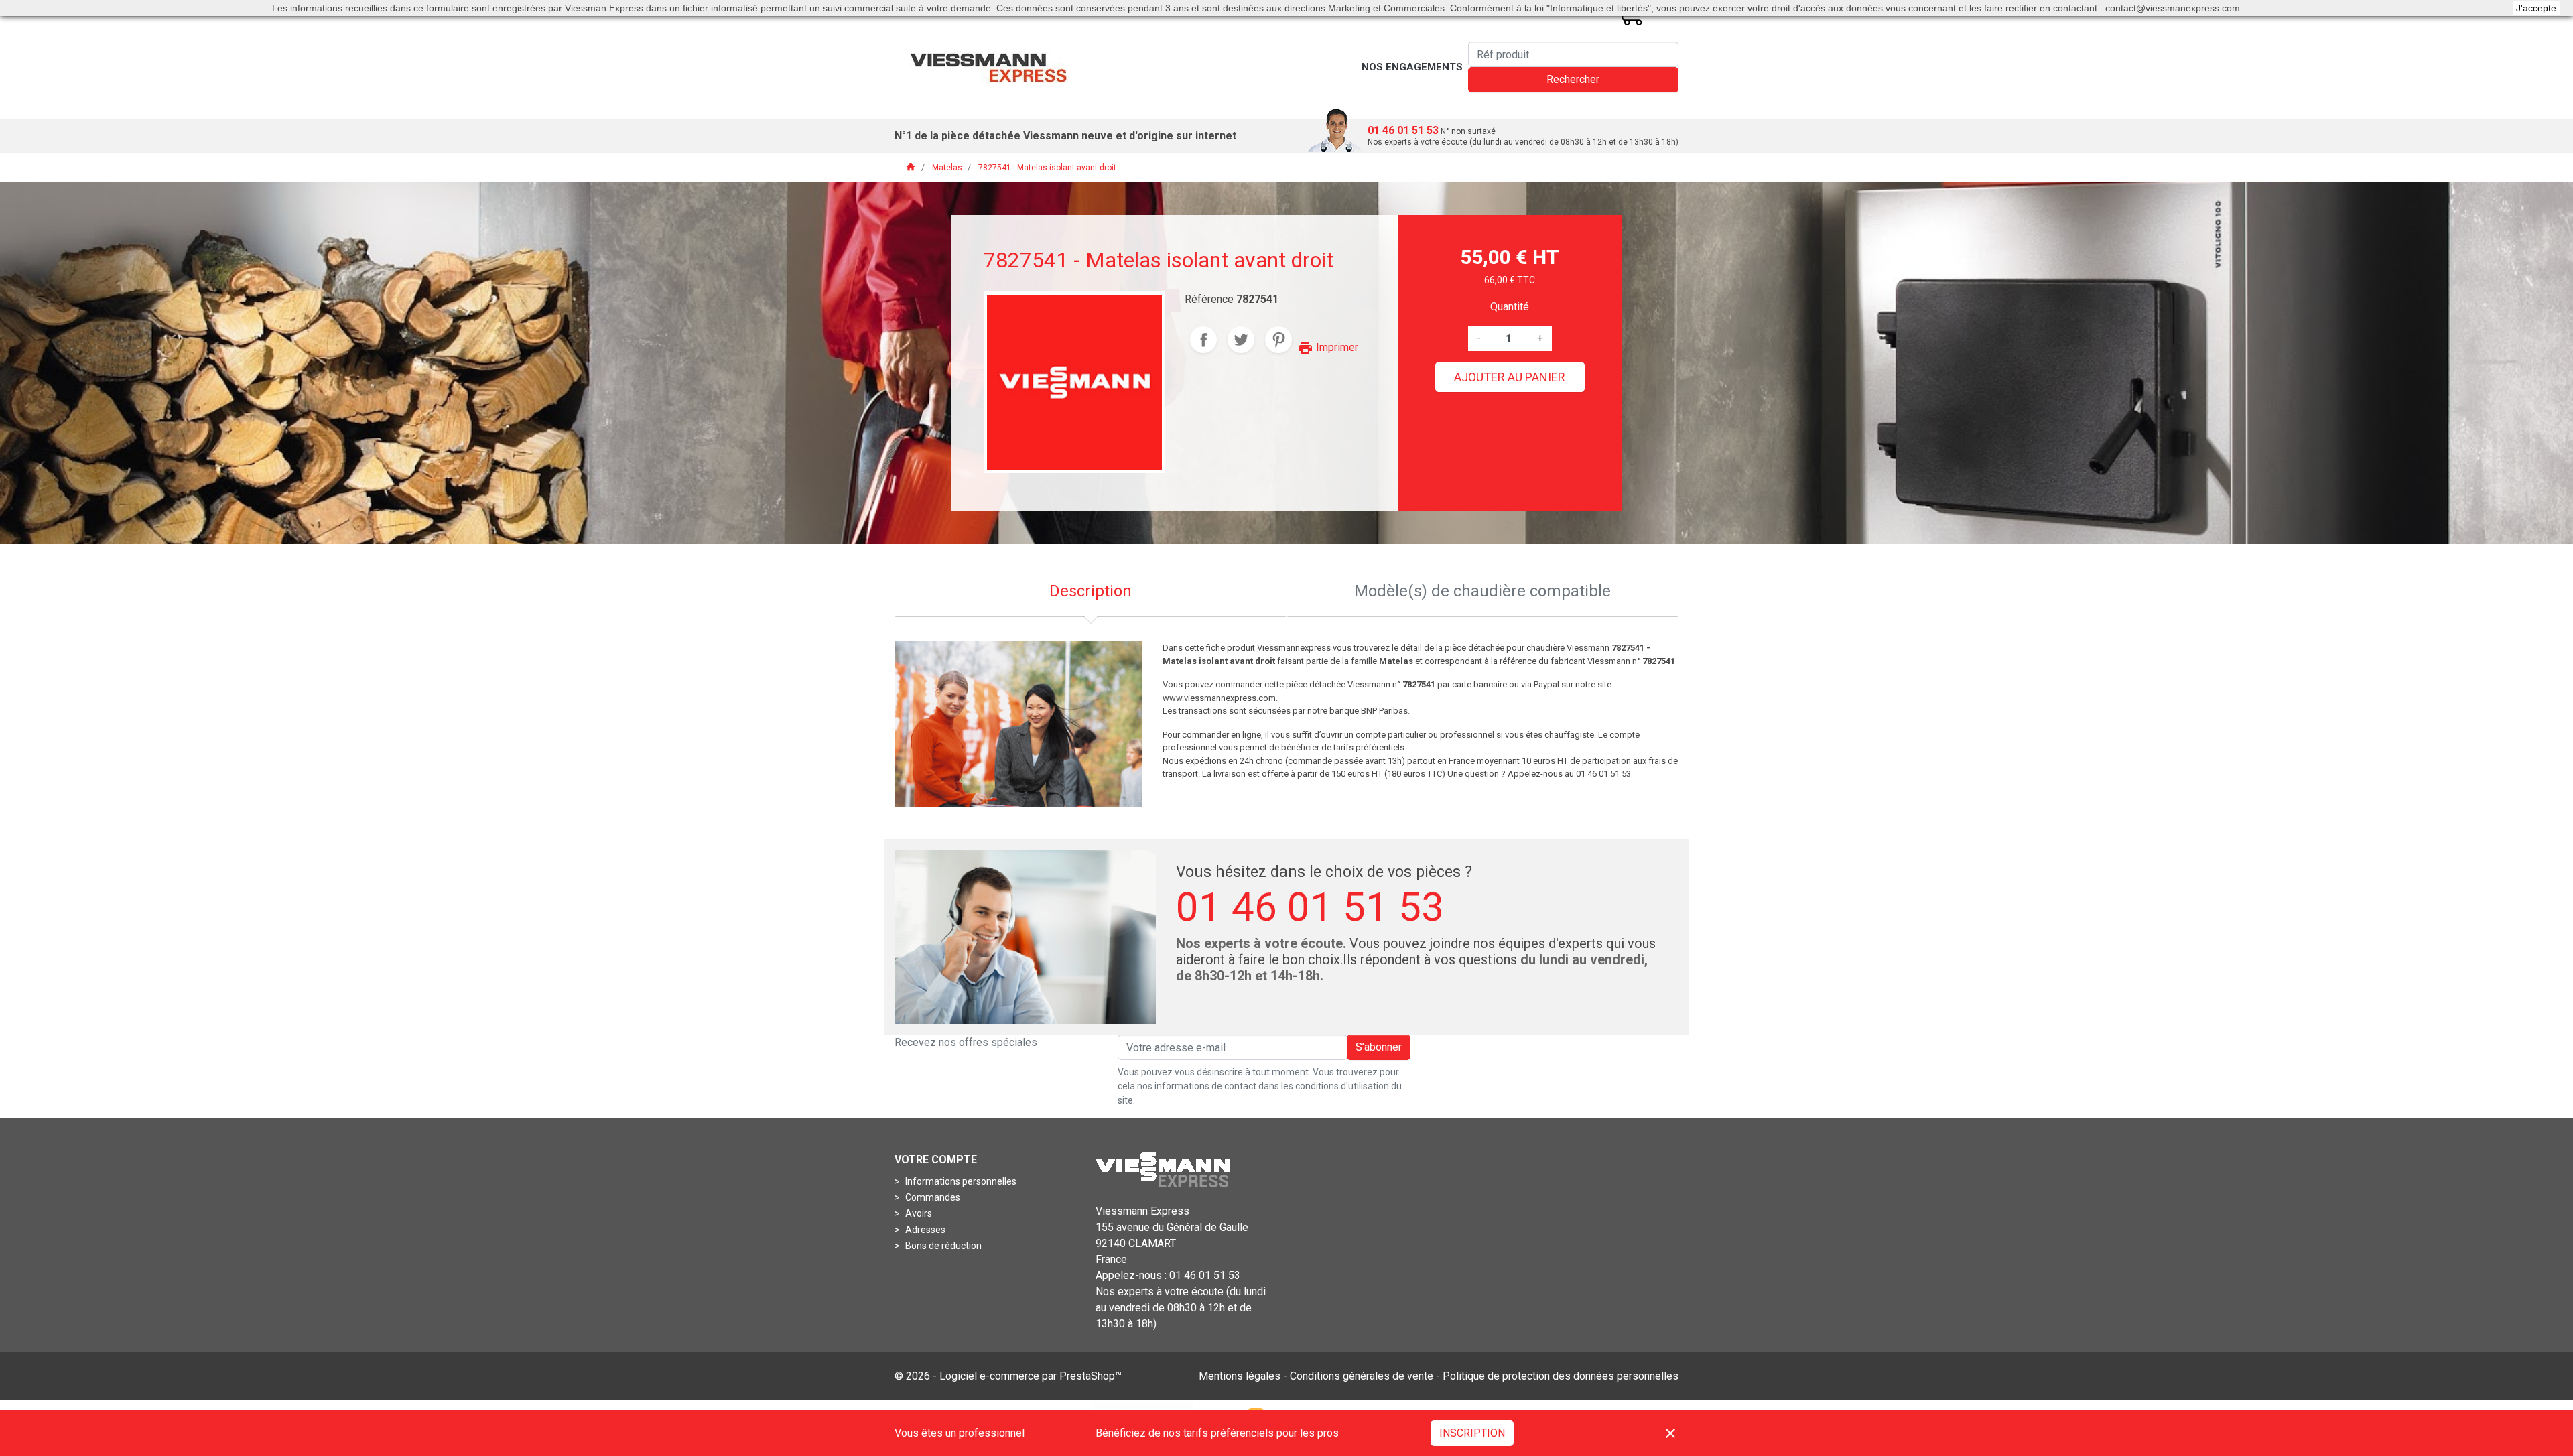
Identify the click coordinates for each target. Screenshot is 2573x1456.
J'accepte (2536, 8)
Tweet (1241, 340)
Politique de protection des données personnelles (1561, 1376)
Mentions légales (1240, 1376)
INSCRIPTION (1472, 1433)
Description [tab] (1091, 591)
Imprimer (1328, 347)
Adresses (924, 1230)
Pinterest (1278, 340)
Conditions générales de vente (1362, 1376)
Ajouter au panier (1510, 377)
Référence (1209, 299)
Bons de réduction (942, 1246)
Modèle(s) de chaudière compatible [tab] (1482, 591)
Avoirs (918, 1213)
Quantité (1510, 307)
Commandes (932, 1197)
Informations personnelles (960, 1181)
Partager (1203, 340)
